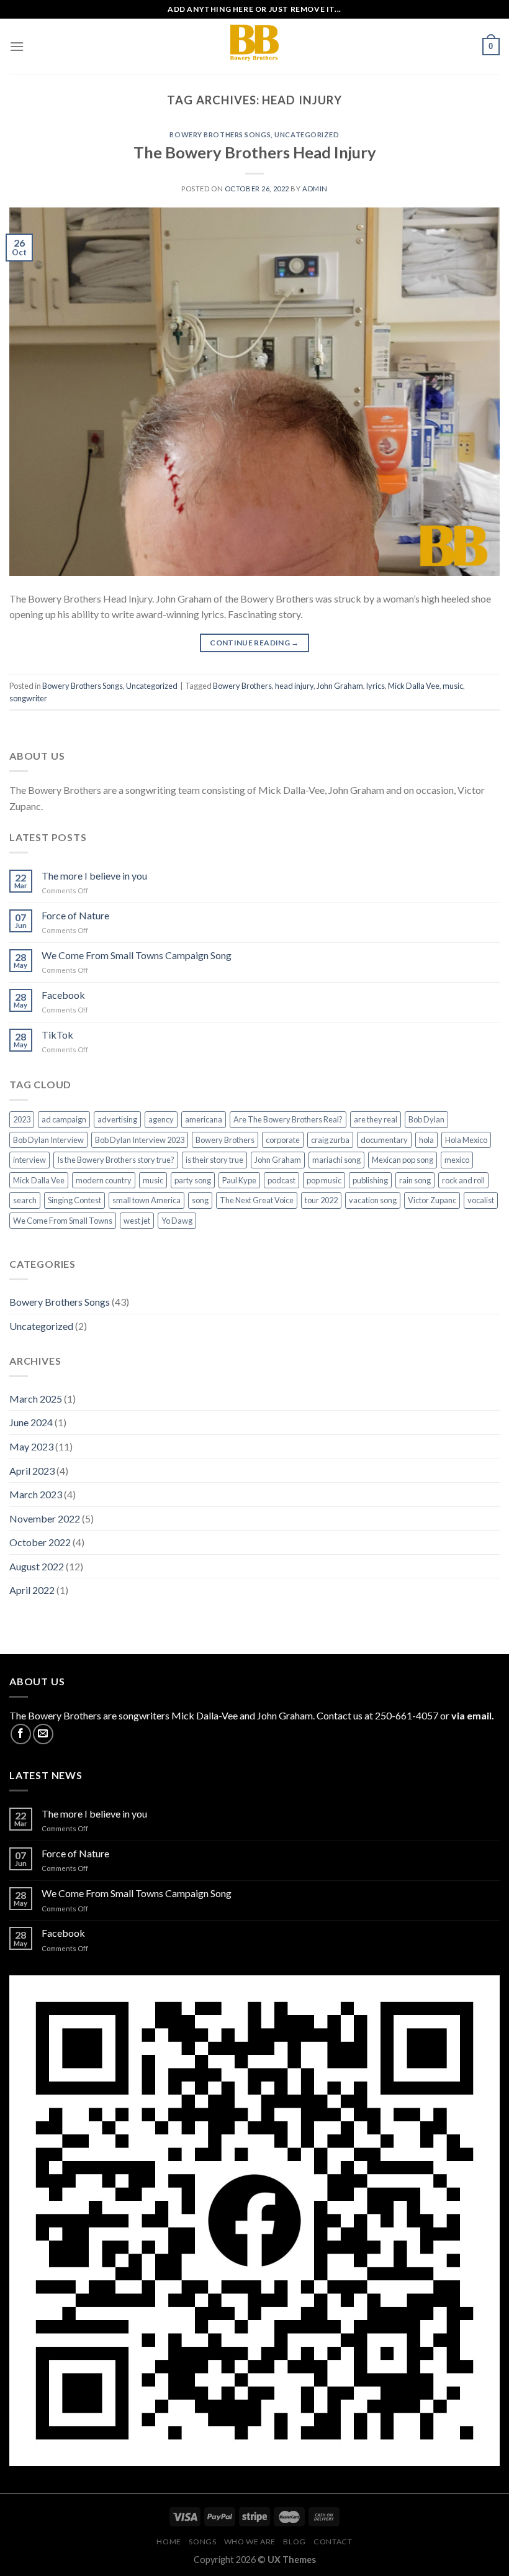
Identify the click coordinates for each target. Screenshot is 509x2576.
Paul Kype (239, 1180)
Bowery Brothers (242, 686)
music (453, 686)
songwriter (28, 698)
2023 (22, 1119)
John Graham (340, 686)
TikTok (57, 1035)
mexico (457, 1160)
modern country (104, 1180)
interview (29, 1160)
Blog (294, 2542)
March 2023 (36, 1494)
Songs (202, 2542)
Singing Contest (74, 1200)
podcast (282, 1180)
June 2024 (31, 1422)
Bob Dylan (426, 1119)
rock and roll (463, 1180)
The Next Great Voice (257, 1200)
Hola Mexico (466, 1140)
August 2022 (37, 1566)
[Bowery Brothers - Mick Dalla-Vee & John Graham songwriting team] (254, 47)
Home (169, 2542)
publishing (370, 1180)
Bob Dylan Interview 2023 (140, 1140)
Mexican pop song (403, 1160)
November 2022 (45, 1518)
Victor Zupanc (432, 1200)
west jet (137, 1221)
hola (426, 1140)
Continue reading (254, 643)
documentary (384, 1140)
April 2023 (32, 1471)
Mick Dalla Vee (414, 686)
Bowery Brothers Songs (220, 134)
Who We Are (250, 2542)
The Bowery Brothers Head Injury (255, 152)
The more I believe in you (94, 876)
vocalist (481, 1200)
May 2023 (31, 1446)
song (200, 1200)
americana (204, 1119)
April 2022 (32, 1590)
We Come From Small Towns (63, 1221)
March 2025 (36, 1399)
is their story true (214, 1160)
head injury (294, 686)
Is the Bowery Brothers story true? (116, 1160)
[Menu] (17, 46)
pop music (324, 1180)
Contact (333, 2542)
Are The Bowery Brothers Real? (288, 1119)
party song (193, 1180)
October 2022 (40, 1542)
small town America (146, 1200)
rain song (415, 1180)
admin (315, 189)
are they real (376, 1119)
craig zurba (330, 1140)
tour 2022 (321, 1200)
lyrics (376, 686)
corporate (283, 1140)
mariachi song (336, 1160)
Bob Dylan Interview (48, 1140)
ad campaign (64, 1119)
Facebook (63, 995)
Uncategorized (307, 134)
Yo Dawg (177, 1221)
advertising (117, 1119)
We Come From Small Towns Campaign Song (137, 955)
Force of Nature (75, 915)
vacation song (373, 1200)
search (25, 1200)
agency (161, 1119)
